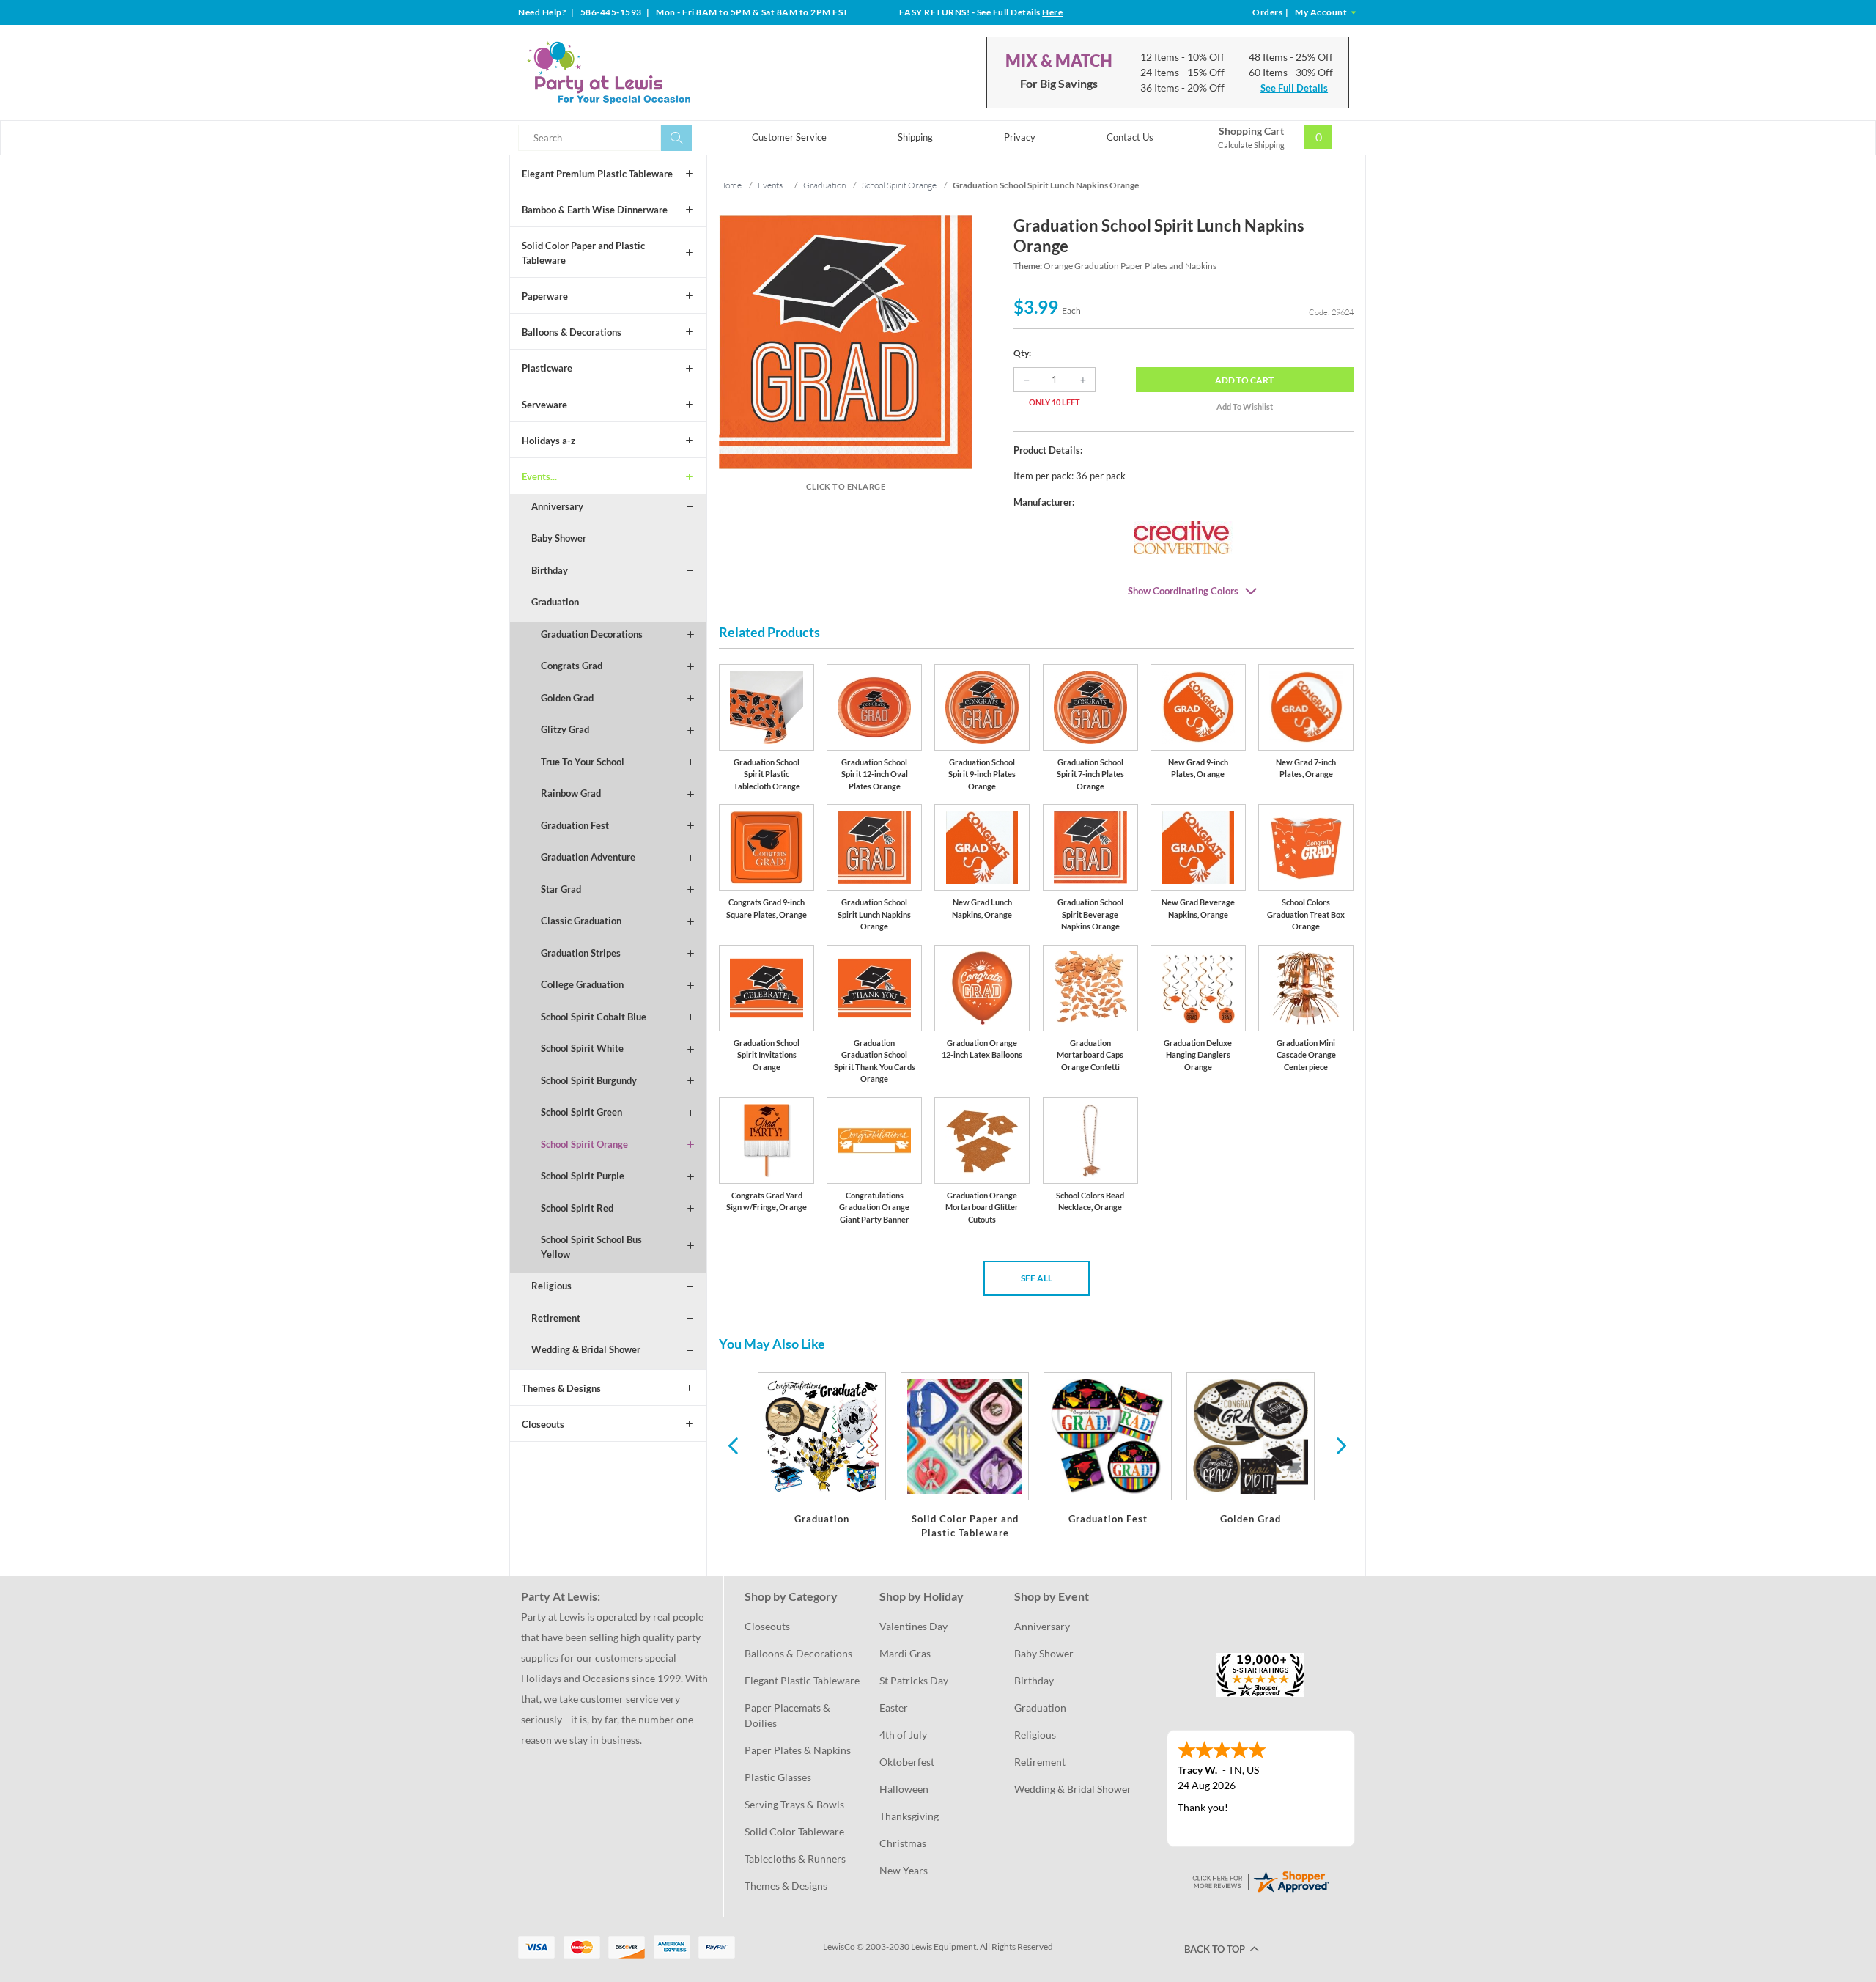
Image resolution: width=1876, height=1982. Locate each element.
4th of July (903, 1735)
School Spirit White (582, 1048)
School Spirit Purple (583, 1176)
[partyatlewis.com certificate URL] (1260, 1880)
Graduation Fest (575, 825)
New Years (904, 1870)
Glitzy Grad (565, 729)
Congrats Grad (572, 666)
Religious (551, 1286)
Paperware (545, 296)
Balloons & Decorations (572, 332)
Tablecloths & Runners (795, 1858)
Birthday (550, 570)
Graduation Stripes (581, 953)
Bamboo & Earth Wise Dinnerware (595, 210)
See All (1037, 1278)
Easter (894, 1707)
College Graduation (582, 984)
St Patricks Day (914, 1680)
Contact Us (1130, 137)
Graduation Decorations (592, 634)
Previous (733, 1445)
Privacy (1020, 137)
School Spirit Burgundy (589, 1080)
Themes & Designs (561, 1388)
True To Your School (583, 762)
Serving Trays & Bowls (794, 1804)
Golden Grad (567, 698)
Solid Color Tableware (794, 1831)
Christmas (903, 1843)
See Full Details (1294, 88)
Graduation (555, 602)
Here (1052, 12)
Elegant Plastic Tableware (802, 1680)
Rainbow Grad (571, 793)
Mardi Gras (905, 1653)
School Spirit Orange (584, 1144)
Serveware (544, 405)
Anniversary (557, 506)
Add (1244, 380)
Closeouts (543, 1424)
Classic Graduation (581, 921)
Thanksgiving (909, 1816)
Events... (539, 476)
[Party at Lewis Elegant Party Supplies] (644, 73)
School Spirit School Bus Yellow (591, 1247)
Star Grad (561, 889)
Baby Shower (559, 538)
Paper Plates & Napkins (798, 1750)
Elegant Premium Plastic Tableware (597, 174)
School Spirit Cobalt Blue (594, 1017)
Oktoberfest (907, 1762)
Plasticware (547, 368)
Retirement (556, 1318)
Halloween (904, 1789)
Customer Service (789, 137)
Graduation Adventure (588, 857)
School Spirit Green (581, 1112)
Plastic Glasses (778, 1777)
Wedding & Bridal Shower (586, 1349)
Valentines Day (913, 1626)
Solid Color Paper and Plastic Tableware (583, 253)
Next (1340, 1445)
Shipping (915, 137)
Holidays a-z (549, 441)
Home (730, 185)
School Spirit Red (577, 1208)
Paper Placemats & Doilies (789, 1715)
